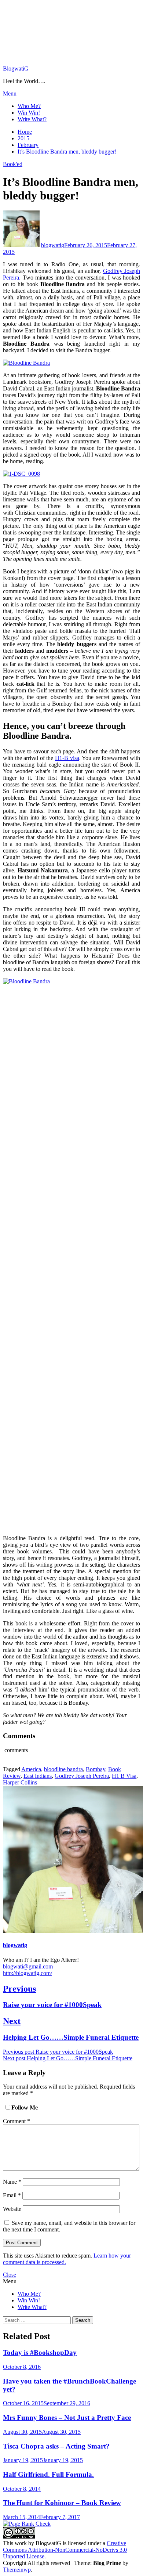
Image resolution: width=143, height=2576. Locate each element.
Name (12, 2182)
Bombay (96, 1769)
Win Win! (29, 113)
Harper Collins (20, 1782)
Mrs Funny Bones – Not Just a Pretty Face (67, 2418)
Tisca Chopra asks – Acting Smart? (56, 2446)
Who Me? (29, 106)
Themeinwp (17, 2570)
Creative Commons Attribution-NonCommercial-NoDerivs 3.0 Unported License (65, 2550)
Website (12, 2209)
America (31, 1769)
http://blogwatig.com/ (27, 1973)
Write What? (32, 119)
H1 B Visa (124, 1776)
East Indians (38, 1776)
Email (12, 2195)
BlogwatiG (16, 69)
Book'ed (13, 164)
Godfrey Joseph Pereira (82, 1776)
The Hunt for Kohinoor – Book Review (62, 2503)
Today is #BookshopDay (40, 2352)
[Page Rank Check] (27, 2524)
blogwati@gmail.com (28, 1966)
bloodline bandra (63, 1769)
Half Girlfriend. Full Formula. (48, 2474)
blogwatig (53, 245)
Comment (16, 2121)
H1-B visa (67, 758)
